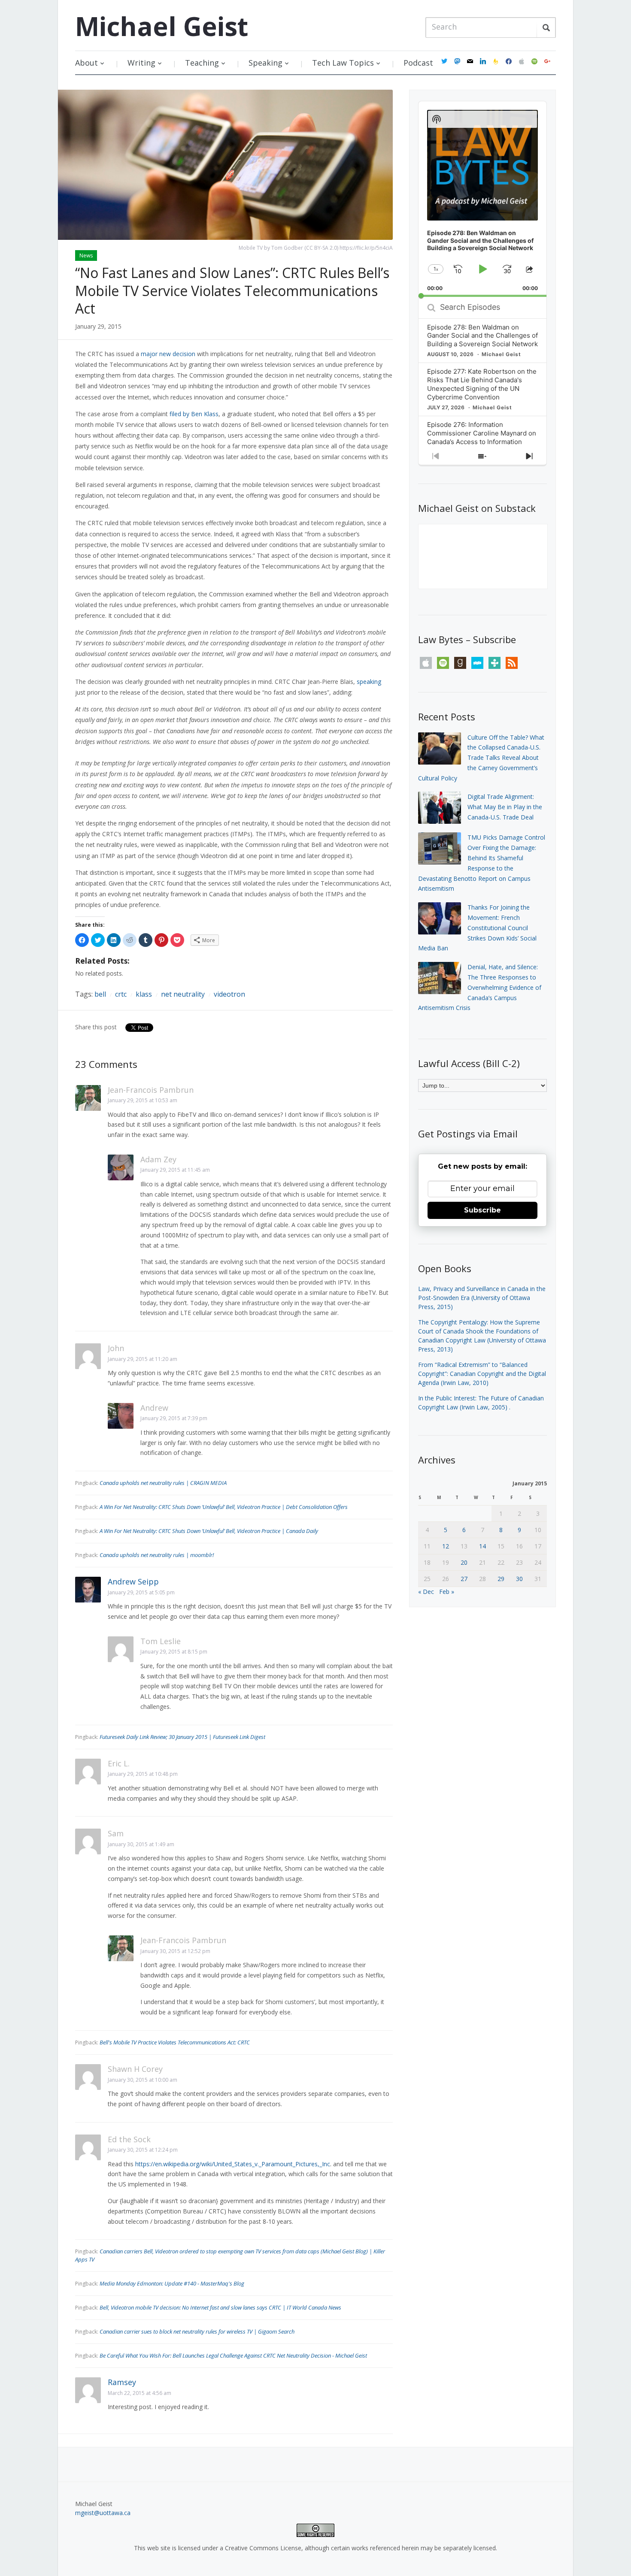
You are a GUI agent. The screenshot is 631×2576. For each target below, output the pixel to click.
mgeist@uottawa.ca (103, 2513)
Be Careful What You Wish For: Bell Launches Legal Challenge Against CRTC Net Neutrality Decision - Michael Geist (233, 2355)
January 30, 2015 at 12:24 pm (143, 2150)
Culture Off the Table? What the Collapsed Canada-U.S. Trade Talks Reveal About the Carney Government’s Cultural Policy (481, 758)
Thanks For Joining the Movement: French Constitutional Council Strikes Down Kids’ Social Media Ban (477, 928)
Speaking (265, 63)
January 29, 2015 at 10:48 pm (143, 1774)
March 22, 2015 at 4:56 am (140, 2393)
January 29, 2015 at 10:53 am (143, 1100)
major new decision (168, 354)
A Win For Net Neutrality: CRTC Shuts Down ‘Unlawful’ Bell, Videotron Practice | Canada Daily (209, 1531)
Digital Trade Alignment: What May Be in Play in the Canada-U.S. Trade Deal (505, 807)
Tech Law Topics (343, 63)
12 (446, 1546)
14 (482, 1546)
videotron (229, 994)
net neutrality (183, 994)
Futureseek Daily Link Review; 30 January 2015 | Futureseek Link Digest (182, 1737)
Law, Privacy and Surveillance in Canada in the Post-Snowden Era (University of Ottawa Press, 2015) (482, 1298)
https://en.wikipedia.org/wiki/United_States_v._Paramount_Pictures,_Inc (233, 2164)
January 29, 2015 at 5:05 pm (141, 1592)
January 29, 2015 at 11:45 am (175, 1170)
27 (464, 1579)
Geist (162, 26)
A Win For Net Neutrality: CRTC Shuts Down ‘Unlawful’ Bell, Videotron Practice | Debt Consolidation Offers (224, 1507)
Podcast (418, 63)
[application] (482, 199)
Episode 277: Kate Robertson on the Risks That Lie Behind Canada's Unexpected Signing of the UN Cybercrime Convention (482, 384)
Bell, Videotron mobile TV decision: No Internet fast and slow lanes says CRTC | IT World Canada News (220, 2307)
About (86, 63)
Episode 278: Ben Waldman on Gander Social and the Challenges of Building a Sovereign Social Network (482, 336)
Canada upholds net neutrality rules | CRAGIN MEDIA (163, 1483)
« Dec (426, 1592)
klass (144, 994)
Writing (141, 63)
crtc (121, 994)
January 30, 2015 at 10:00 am (143, 2080)
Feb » (447, 1592)
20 (464, 1562)
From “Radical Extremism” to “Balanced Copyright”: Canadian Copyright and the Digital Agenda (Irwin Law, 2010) (482, 1374)
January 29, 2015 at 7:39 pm (174, 1418)
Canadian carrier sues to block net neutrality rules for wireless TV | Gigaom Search (197, 2331)
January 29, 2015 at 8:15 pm (174, 1652)
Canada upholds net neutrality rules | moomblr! (157, 1555)
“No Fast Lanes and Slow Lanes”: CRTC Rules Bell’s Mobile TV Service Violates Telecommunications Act (232, 290)
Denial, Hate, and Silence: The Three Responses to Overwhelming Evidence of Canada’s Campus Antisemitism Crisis (480, 987)
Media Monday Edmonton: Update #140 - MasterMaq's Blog (172, 2283)
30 (519, 1579)
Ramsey (122, 2382)
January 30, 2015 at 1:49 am (141, 1844)
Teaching (202, 63)
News (86, 255)
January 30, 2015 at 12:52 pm (175, 1951)
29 (501, 1579)
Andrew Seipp (133, 1581)
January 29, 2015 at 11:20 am (143, 1359)
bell (100, 994)
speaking (369, 682)
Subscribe (482, 1210)
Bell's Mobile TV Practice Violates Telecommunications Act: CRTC (175, 2042)
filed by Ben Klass (194, 414)
